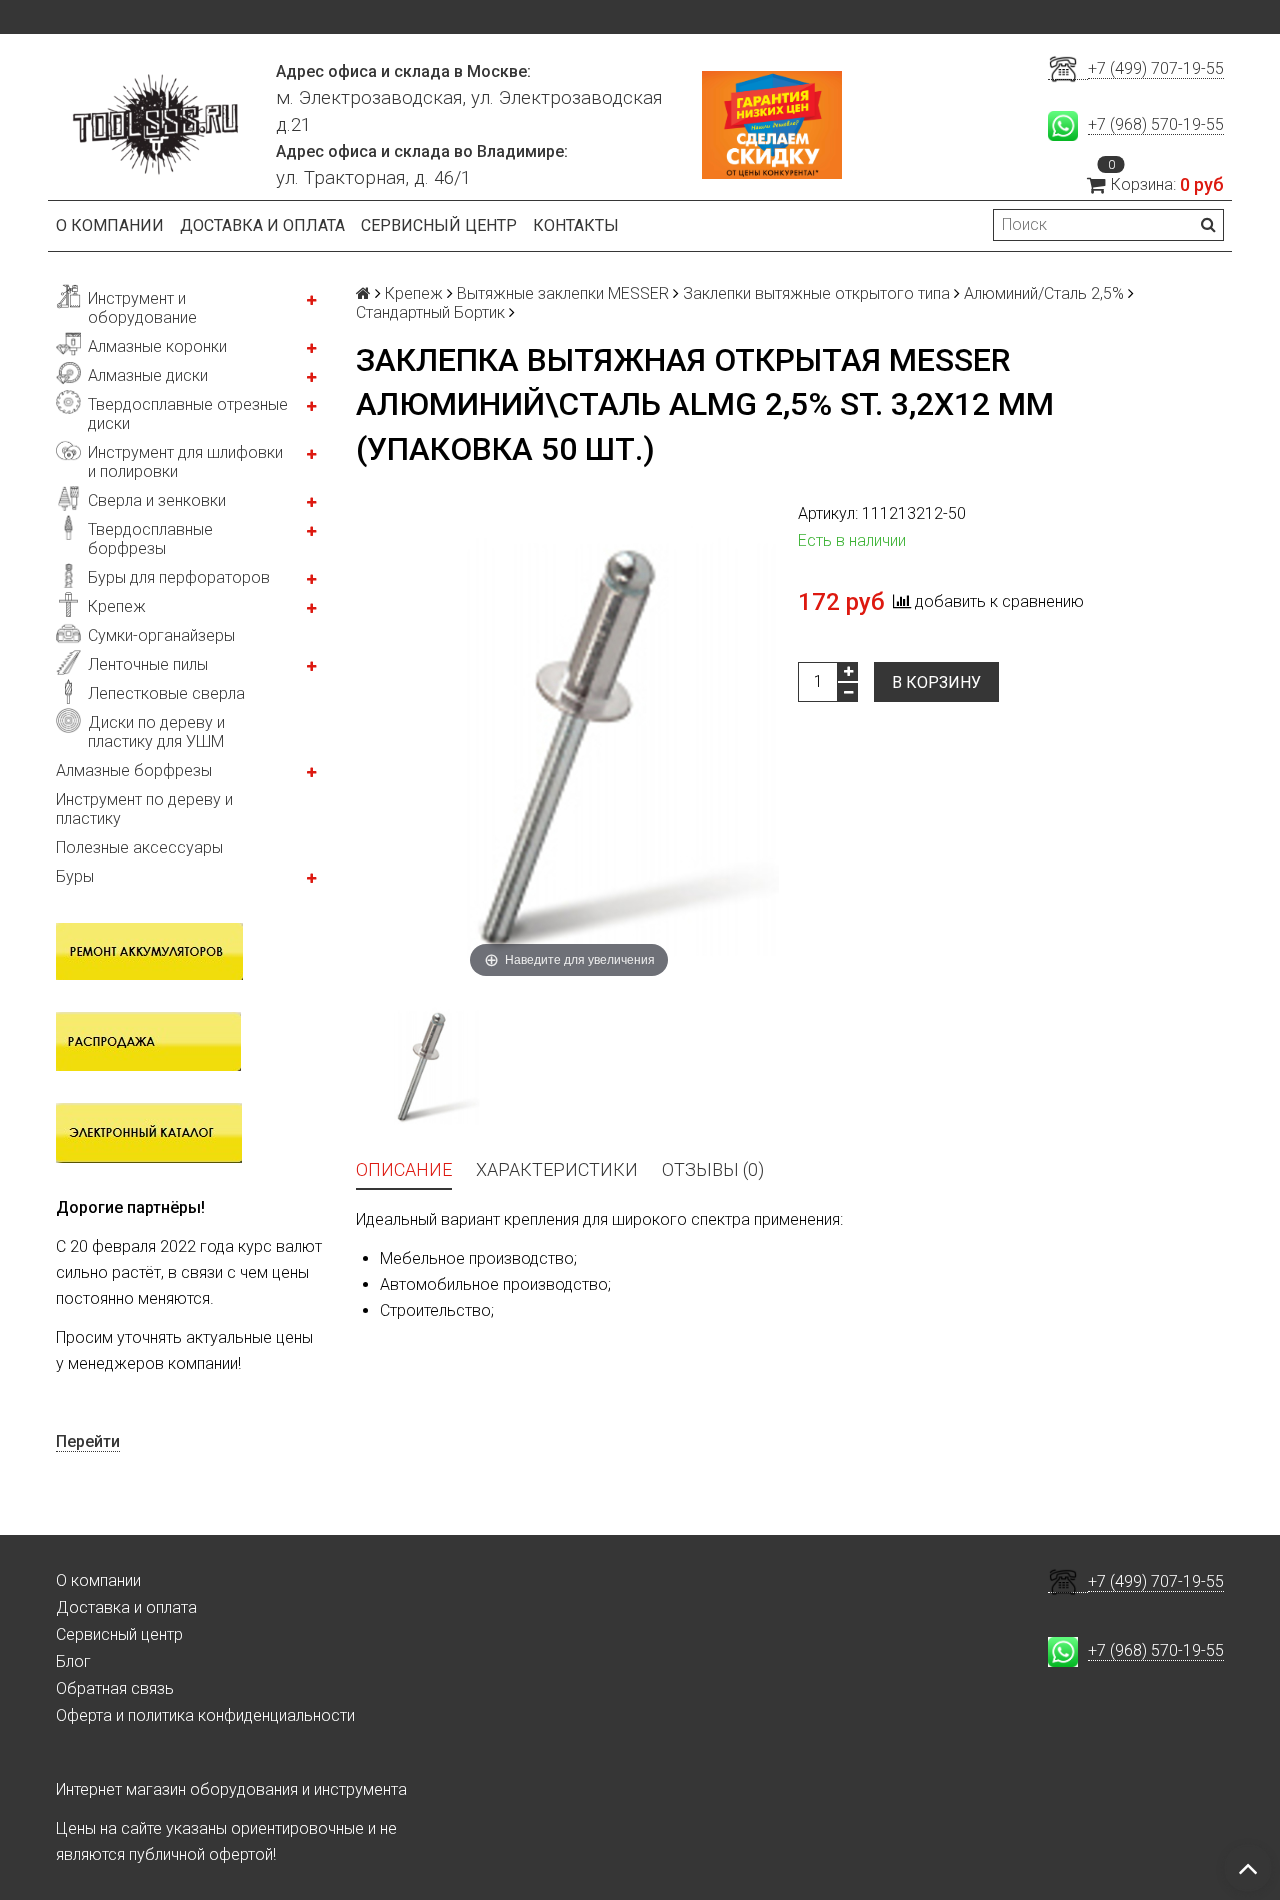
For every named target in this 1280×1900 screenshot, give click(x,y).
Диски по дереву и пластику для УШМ (156, 732)
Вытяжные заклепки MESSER (563, 293)
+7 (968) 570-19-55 (1156, 124)
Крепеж (117, 606)
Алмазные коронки (157, 346)
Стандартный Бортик (430, 312)
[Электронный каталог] (149, 1132)
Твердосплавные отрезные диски (188, 414)
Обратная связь (115, 1688)
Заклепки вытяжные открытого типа (816, 293)
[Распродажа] (148, 1040)
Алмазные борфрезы (134, 770)
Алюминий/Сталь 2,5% (1044, 293)
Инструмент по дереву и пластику (144, 809)
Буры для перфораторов (179, 577)
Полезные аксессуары (139, 847)
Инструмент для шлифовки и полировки (185, 462)
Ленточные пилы (148, 664)
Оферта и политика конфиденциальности (205, 1715)
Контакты (576, 225)
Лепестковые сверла (166, 693)
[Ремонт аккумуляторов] (149, 950)
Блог (73, 1661)
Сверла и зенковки (157, 500)
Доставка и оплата (262, 225)
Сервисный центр (439, 225)
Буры (75, 876)
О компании (110, 225)
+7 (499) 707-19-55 (1156, 68)
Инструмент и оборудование (142, 308)
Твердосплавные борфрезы (150, 539)
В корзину (936, 682)
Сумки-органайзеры (161, 635)
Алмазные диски (148, 375)
